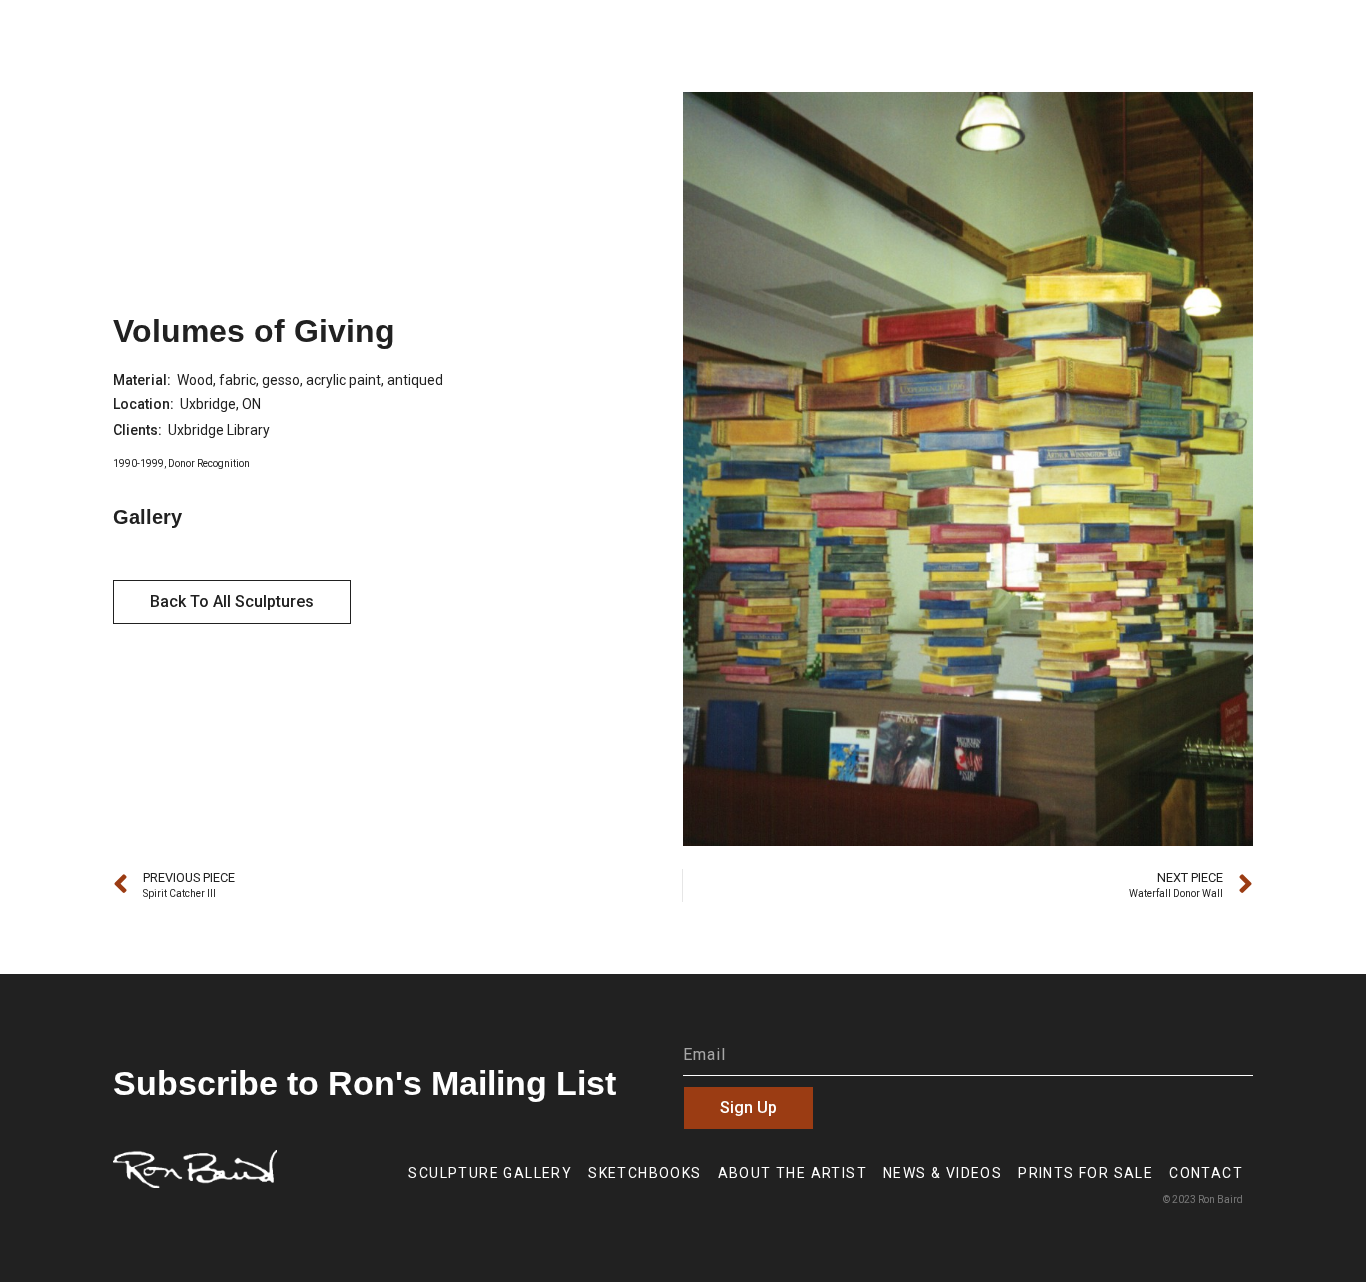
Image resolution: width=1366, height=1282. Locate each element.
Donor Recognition (209, 463)
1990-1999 (138, 463)
